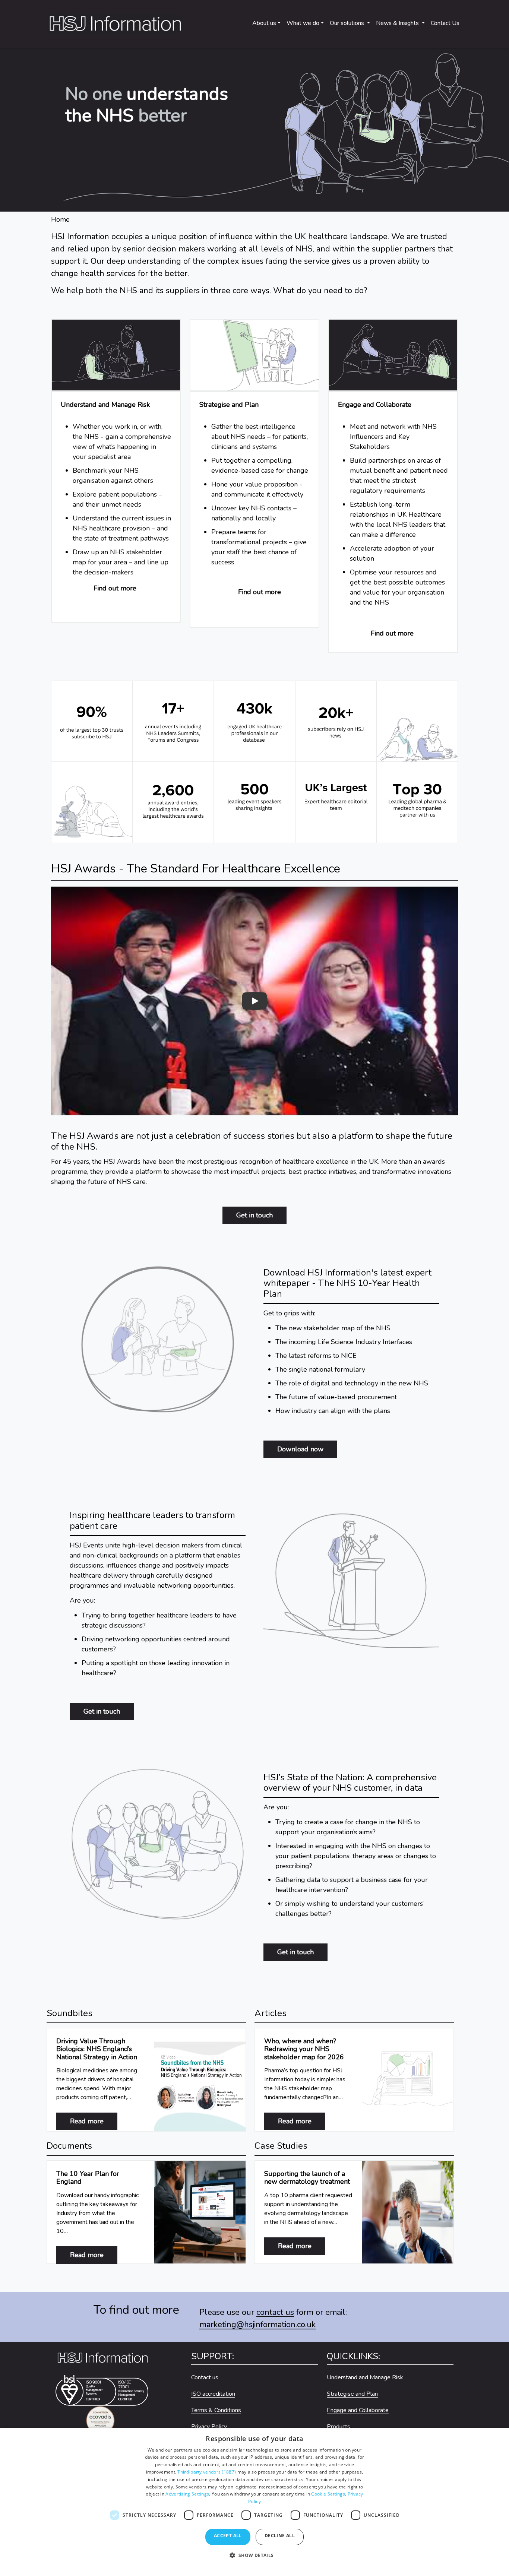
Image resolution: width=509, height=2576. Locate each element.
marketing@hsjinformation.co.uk (257, 2325)
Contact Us (445, 23)
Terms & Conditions (216, 2410)
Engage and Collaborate (358, 2410)
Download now (300, 1449)
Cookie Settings (328, 2494)
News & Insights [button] (398, 23)
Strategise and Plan (352, 2394)
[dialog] (255, 2502)
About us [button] (264, 23)
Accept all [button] (228, 2536)
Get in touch (255, 1215)
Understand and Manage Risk (365, 2377)
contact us (275, 2312)
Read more (94, 2121)
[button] (254, 2559)
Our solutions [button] (348, 23)
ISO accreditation (213, 2394)
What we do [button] (303, 23)
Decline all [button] (280, 2536)
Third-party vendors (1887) (207, 2472)
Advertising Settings (187, 2494)
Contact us (205, 2377)
